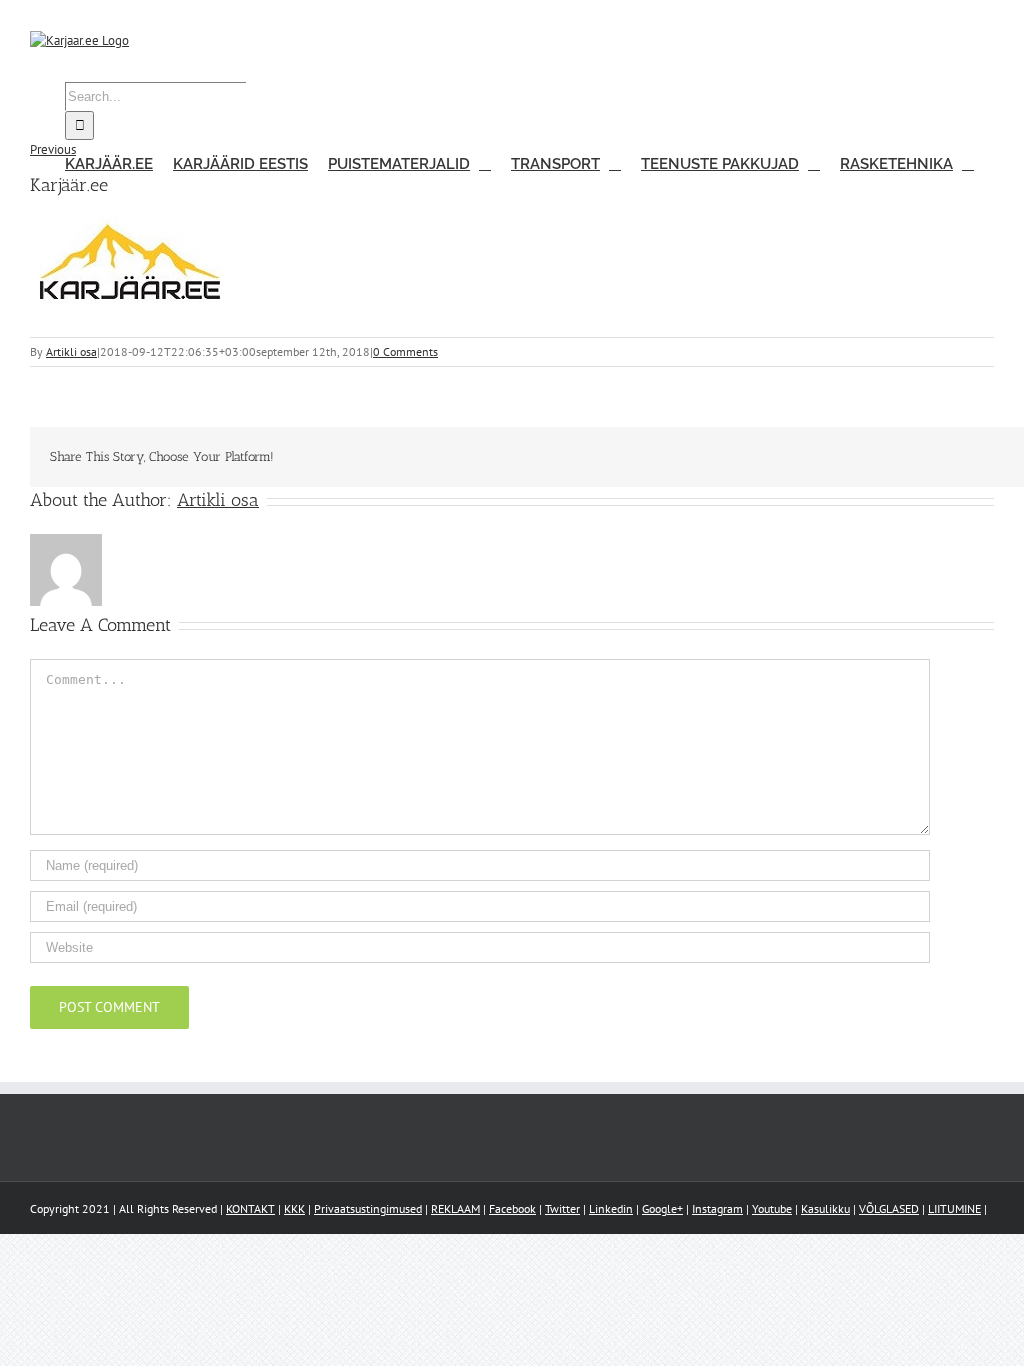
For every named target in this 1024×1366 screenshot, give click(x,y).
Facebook (512, 1208)
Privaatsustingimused (368, 1208)
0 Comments (405, 351)
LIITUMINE (954, 1208)
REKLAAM (455, 1208)
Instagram (717, 1208)
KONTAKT (250, 1208)
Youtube (772, 1208)
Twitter (562, 1208)
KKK (294, 1208)
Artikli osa (71, 351)
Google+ (662, 1208)
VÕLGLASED (889, 1208)
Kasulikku (825, 1208)
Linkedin (611, 1208)
